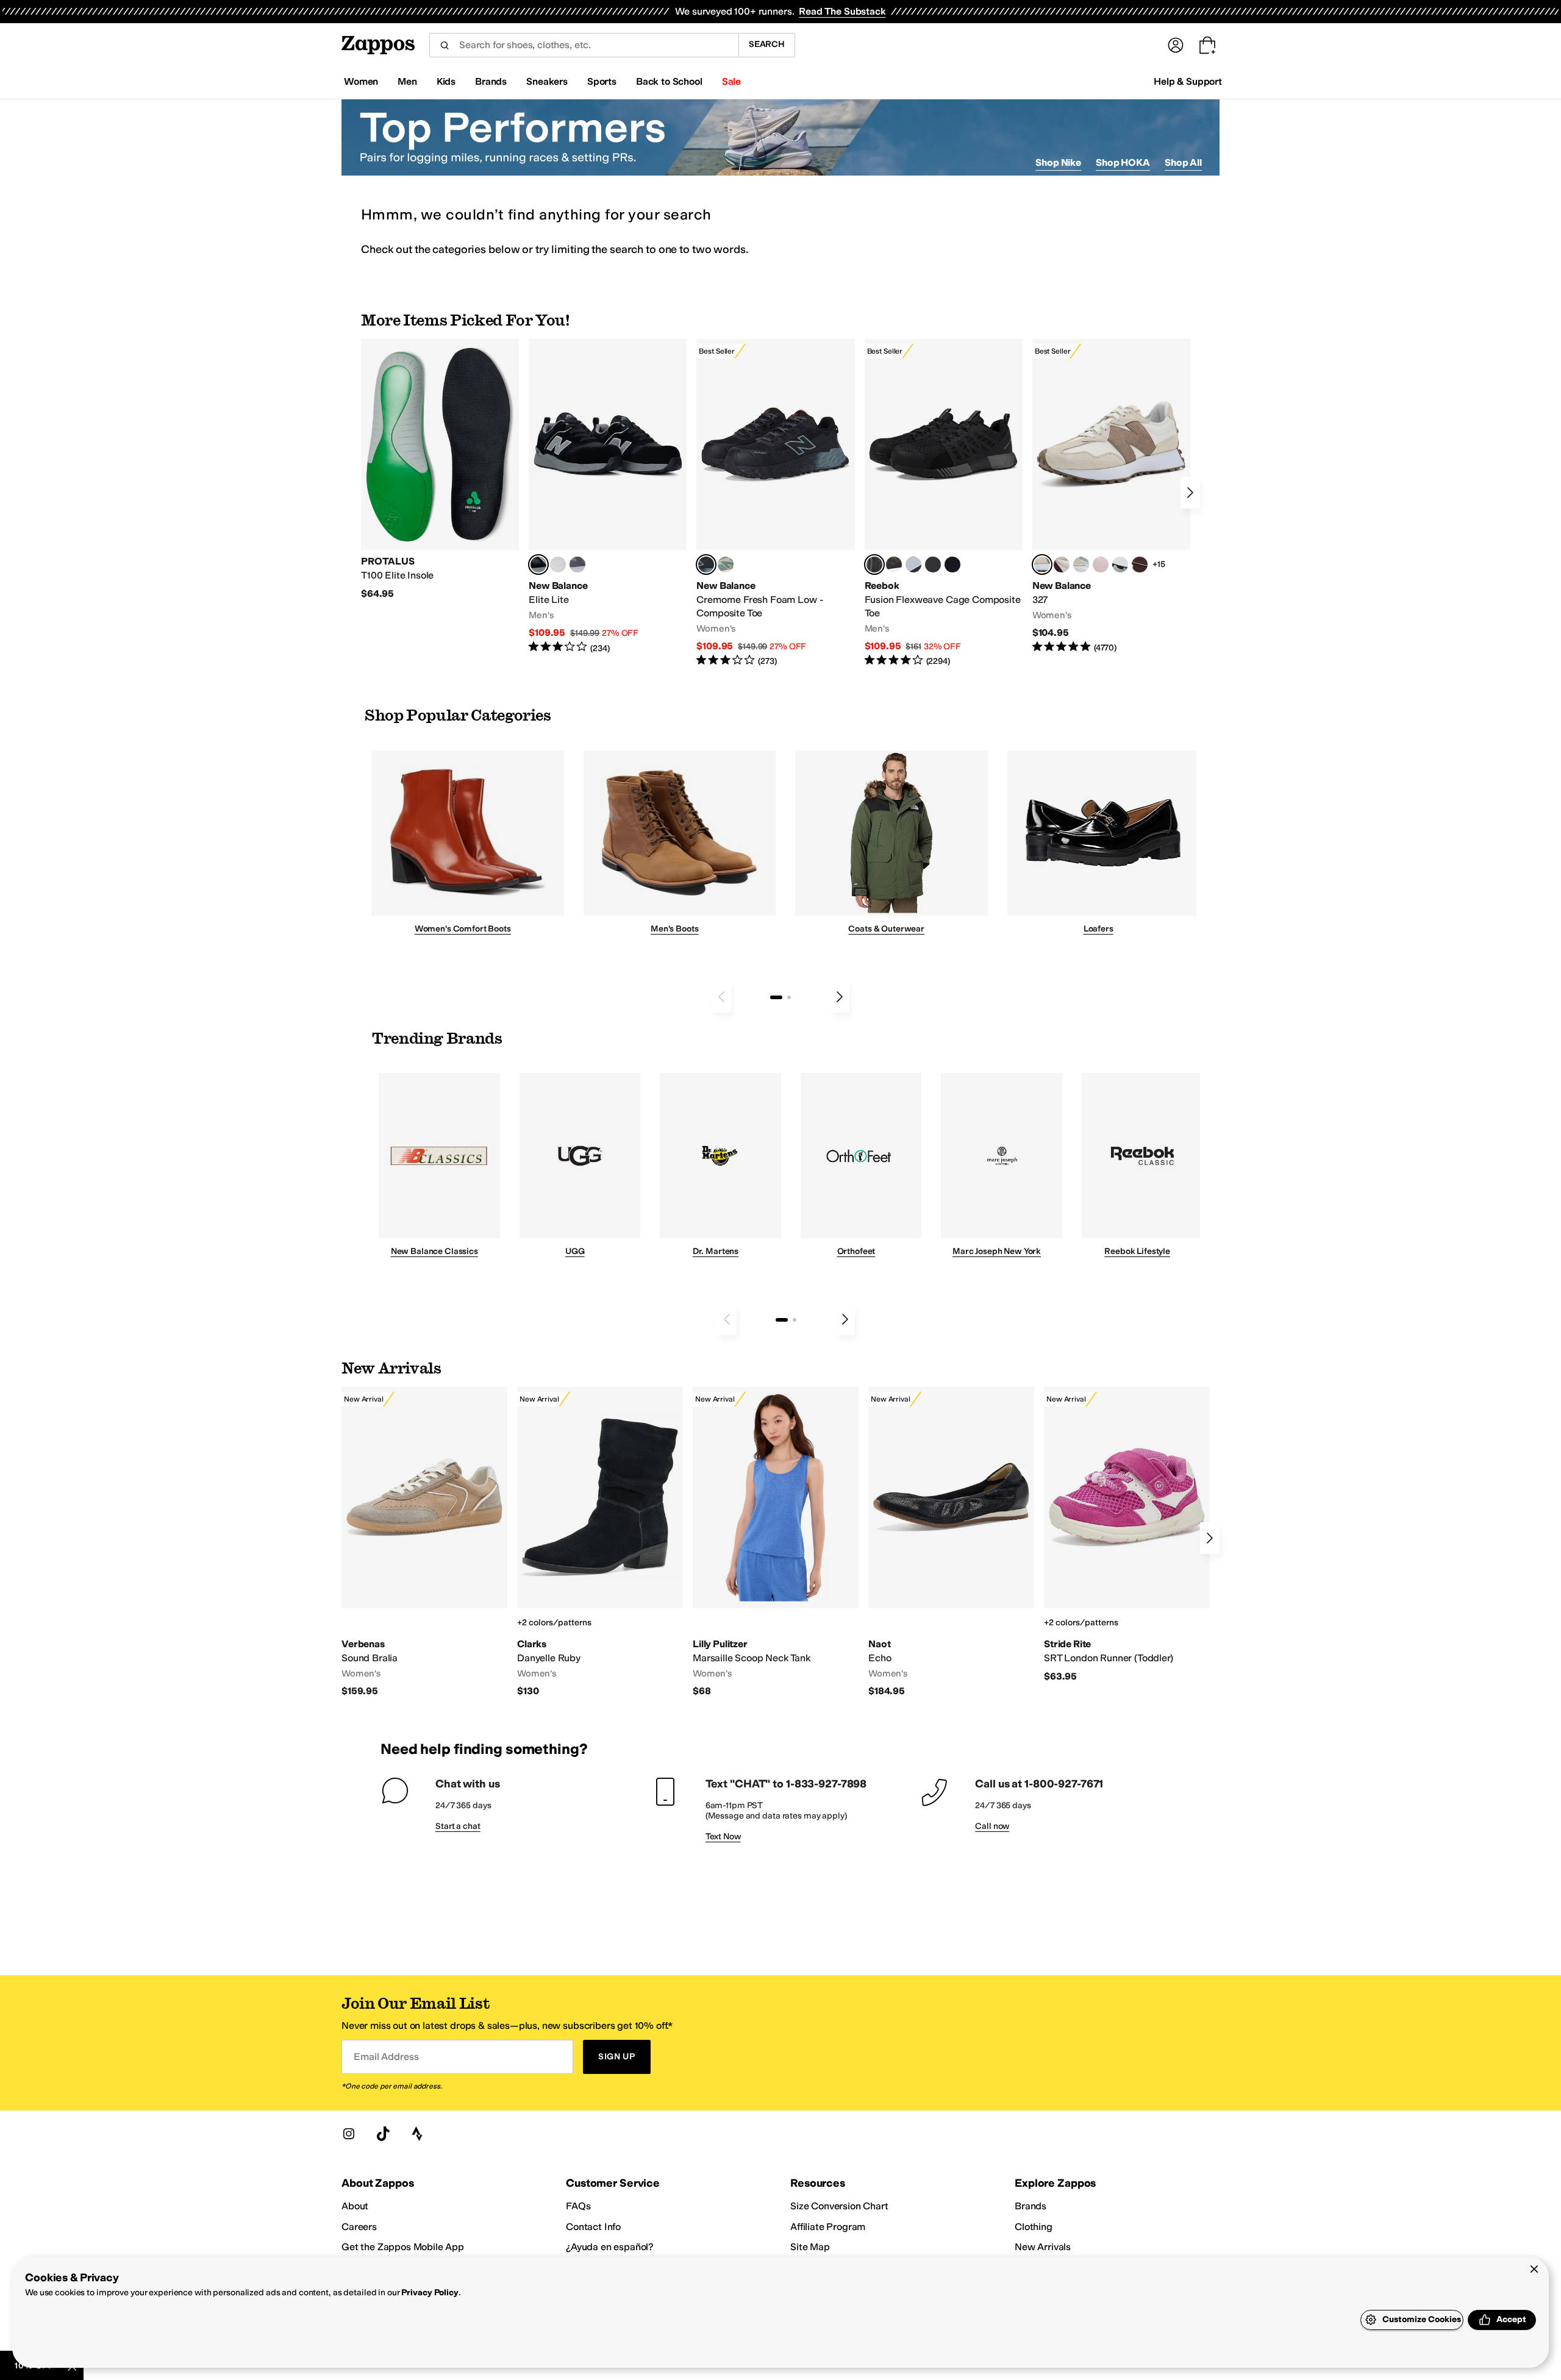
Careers (359, 2227)
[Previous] (721, 997)
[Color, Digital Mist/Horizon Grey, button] (1120, 565)
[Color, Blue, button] (558, 565)
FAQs (578, 2206)
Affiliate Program (828, 2227)
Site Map (810, 2247)
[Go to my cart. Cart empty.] (1207, 45)
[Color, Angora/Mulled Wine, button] (1062, 565)
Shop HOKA (1123, 162)
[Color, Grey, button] (577, 565)
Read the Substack (842, 11)
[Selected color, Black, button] (538, 565)
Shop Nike (1058, 162)
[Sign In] (1176, 45)
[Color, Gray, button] (913, 565)
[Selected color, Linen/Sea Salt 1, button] (1042, 565)
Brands (1031, 2206)
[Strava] (417, 2134)
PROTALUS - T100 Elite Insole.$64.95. (440, 469)
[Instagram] (349, 2134)
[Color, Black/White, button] (952, 565)
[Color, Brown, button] (894, 565)
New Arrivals (1043, 2247)
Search (767, 44)
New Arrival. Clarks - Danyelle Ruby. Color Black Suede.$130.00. (600, 1542)
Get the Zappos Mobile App (403, 2247)
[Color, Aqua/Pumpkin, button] (726, 565)
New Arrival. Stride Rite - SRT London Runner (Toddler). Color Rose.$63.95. (1127, 1535)
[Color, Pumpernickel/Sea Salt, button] (1140, 565)
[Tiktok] (383, 2134)
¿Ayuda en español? (610, 2247)
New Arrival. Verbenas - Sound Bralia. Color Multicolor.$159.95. (424, 1542)
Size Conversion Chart (839, 2206)
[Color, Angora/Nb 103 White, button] (1081, 565)
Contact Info (593, 2227)
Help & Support (1188, 81)
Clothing (1034, 2227)
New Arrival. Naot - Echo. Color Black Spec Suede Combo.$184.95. (951, 1542)
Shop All (1183, 162)
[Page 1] (776, 997)
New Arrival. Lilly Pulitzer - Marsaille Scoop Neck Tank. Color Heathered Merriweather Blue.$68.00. (776, 1542)
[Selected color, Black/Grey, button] (706, 565)
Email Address (386, 2057)
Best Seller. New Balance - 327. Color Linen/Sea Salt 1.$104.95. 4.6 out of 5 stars (1111, 497)
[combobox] (584, 45)
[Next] (1190, 493)
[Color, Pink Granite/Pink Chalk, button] (1101, 565)
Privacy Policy (430, 2293)
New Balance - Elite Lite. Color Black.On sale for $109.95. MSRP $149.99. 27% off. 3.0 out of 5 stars (608, 497)
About (355, 2206)
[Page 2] (789, 997)
